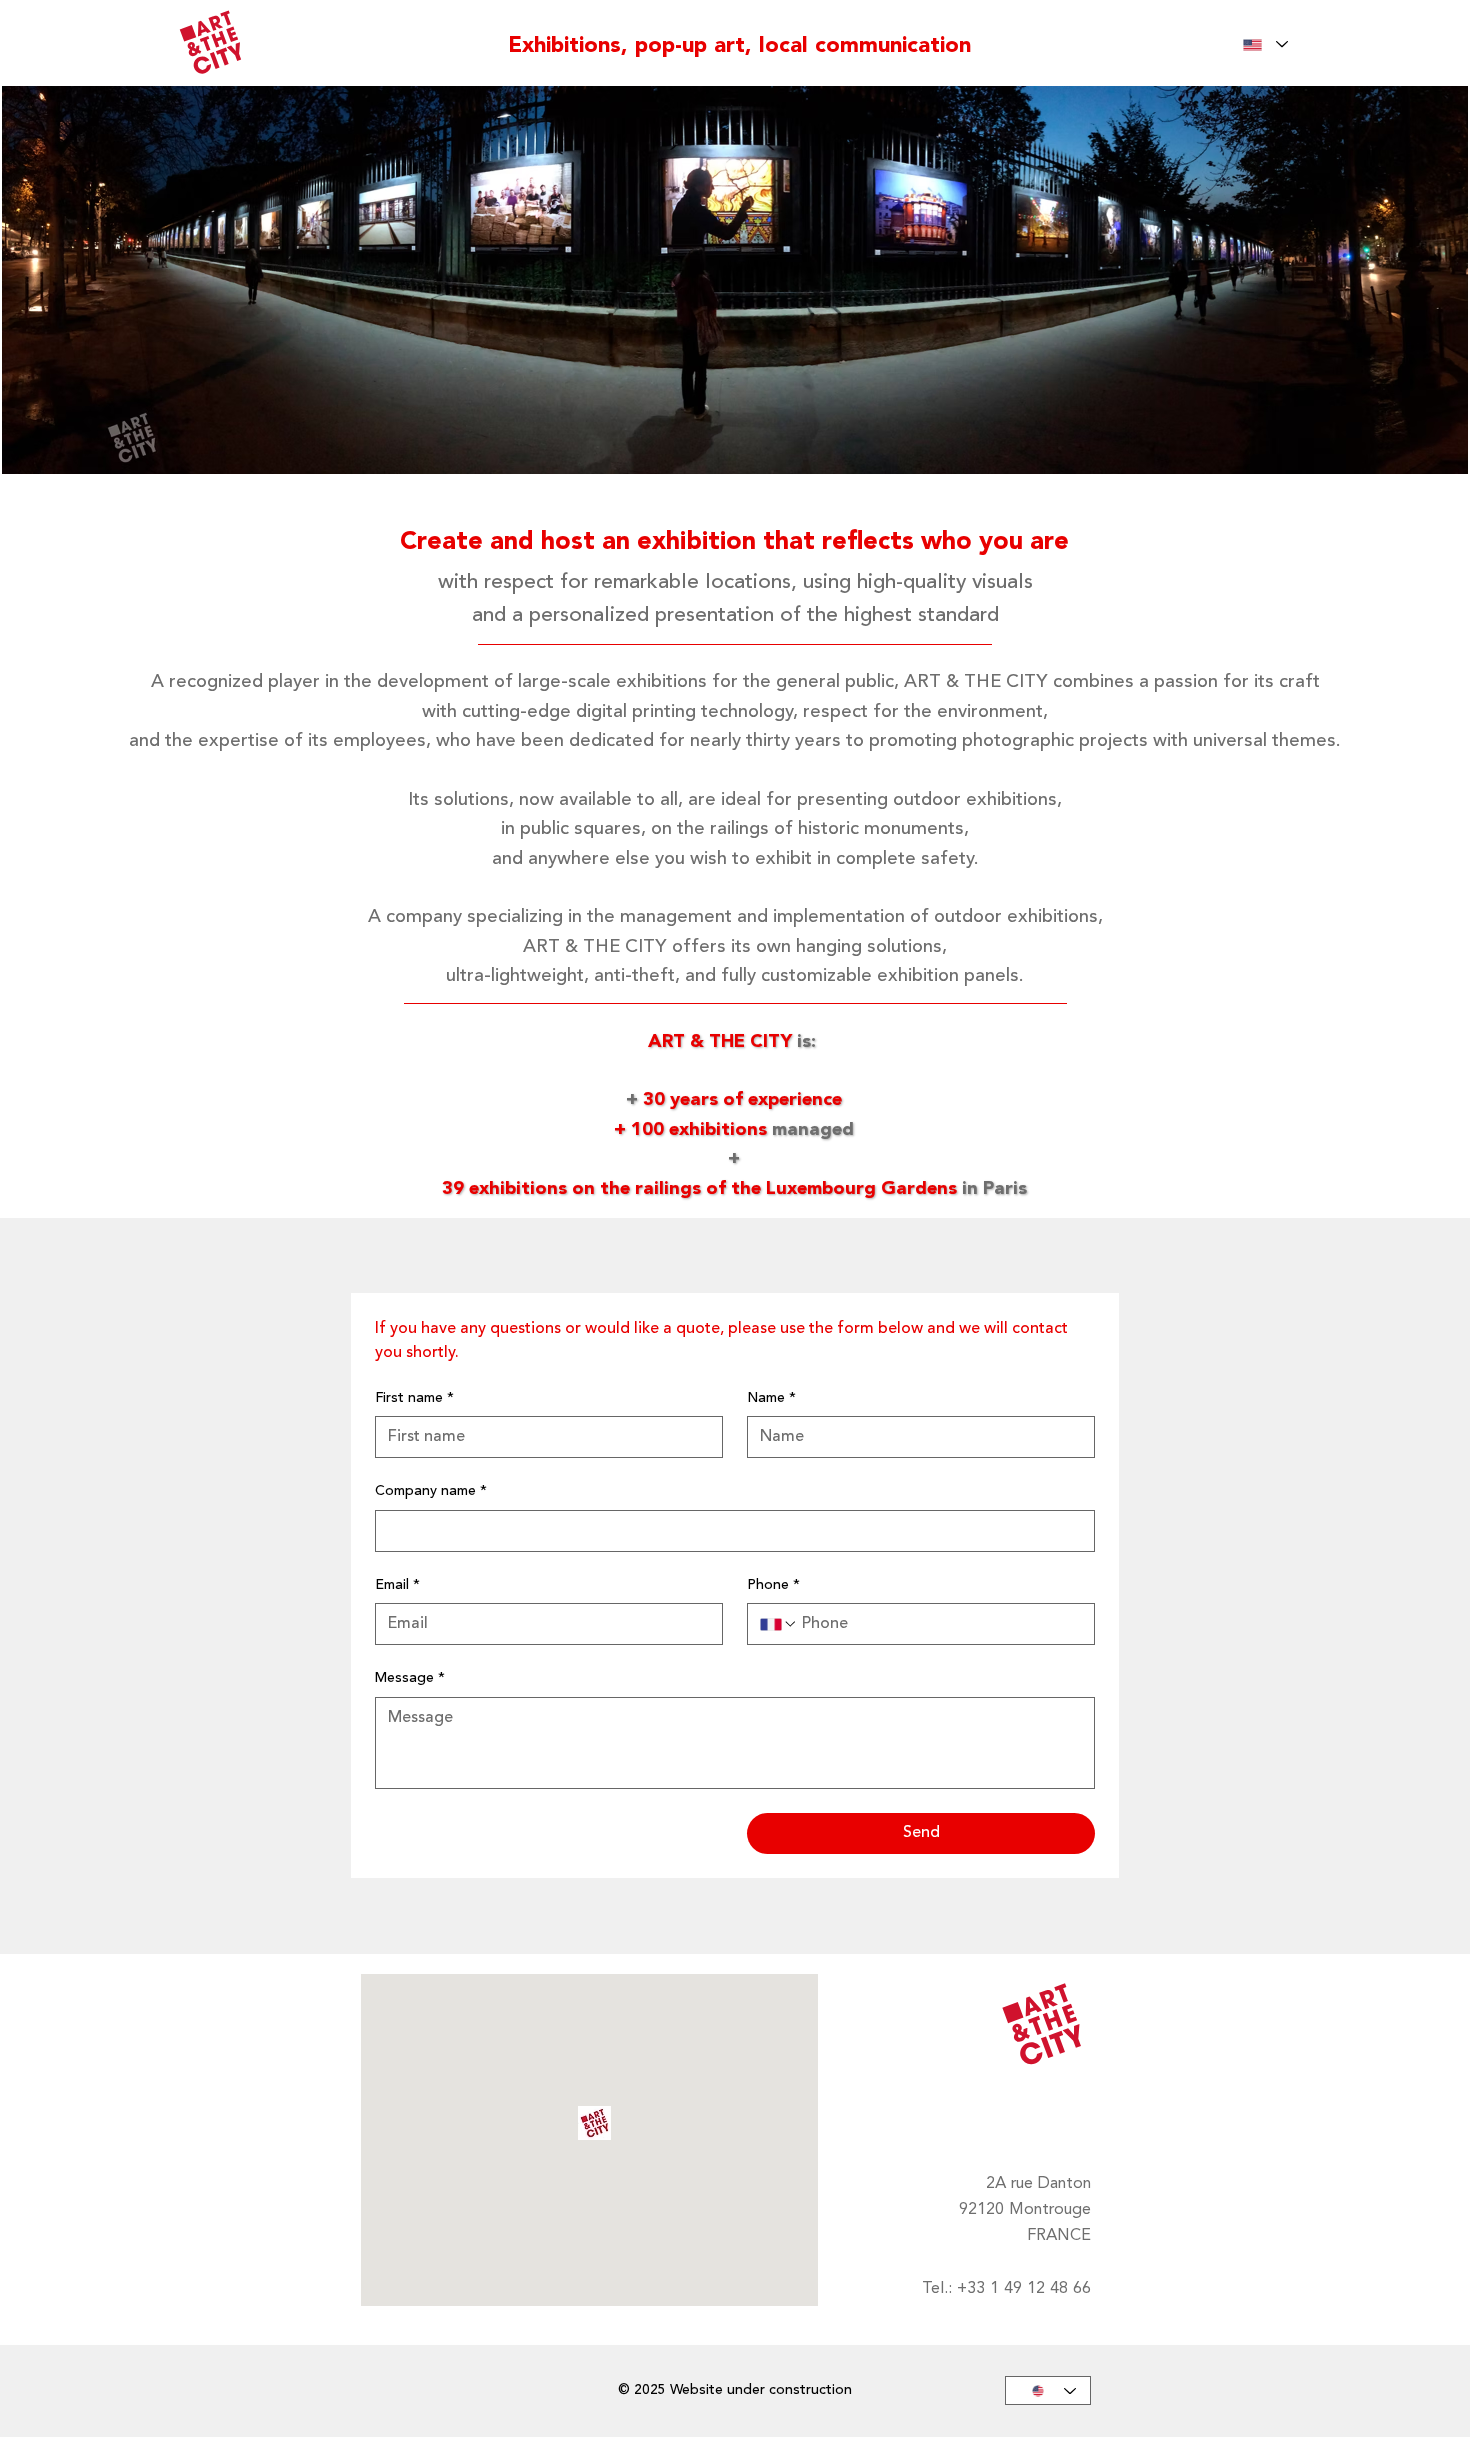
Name (771, 1398)
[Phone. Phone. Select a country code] (779, 1624)
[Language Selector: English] (1265, 45)
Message (410, 1678)
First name (414, 1398)
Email (397, 1585)
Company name (431, 1491)
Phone (773, 1585)
